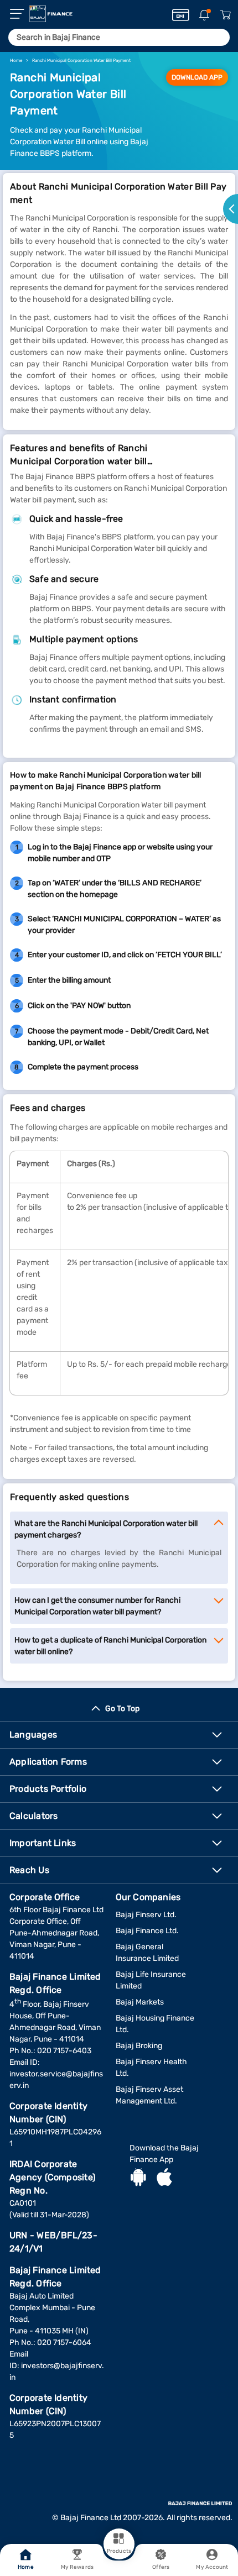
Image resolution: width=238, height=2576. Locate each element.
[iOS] (164, 2179)
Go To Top (122, 1709)
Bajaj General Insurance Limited (147, 1953)
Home (25, 2567)
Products (119, 2551)
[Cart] (225, 15)
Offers (161, 2567)
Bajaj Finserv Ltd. (146, 1915)
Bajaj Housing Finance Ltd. (155, 2024)
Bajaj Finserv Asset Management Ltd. (149, 2095)
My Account (212, 2567)
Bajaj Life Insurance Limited (151, 1980)
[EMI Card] (181, 15)
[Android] (138, 2179)
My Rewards (77, 2567)
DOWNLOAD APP (197, 77)
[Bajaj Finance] (51, 14)
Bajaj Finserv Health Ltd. (151, 2068)
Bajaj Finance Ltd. (147, 1931)
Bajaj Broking (139, 2046)
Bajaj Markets (140, 2002)
